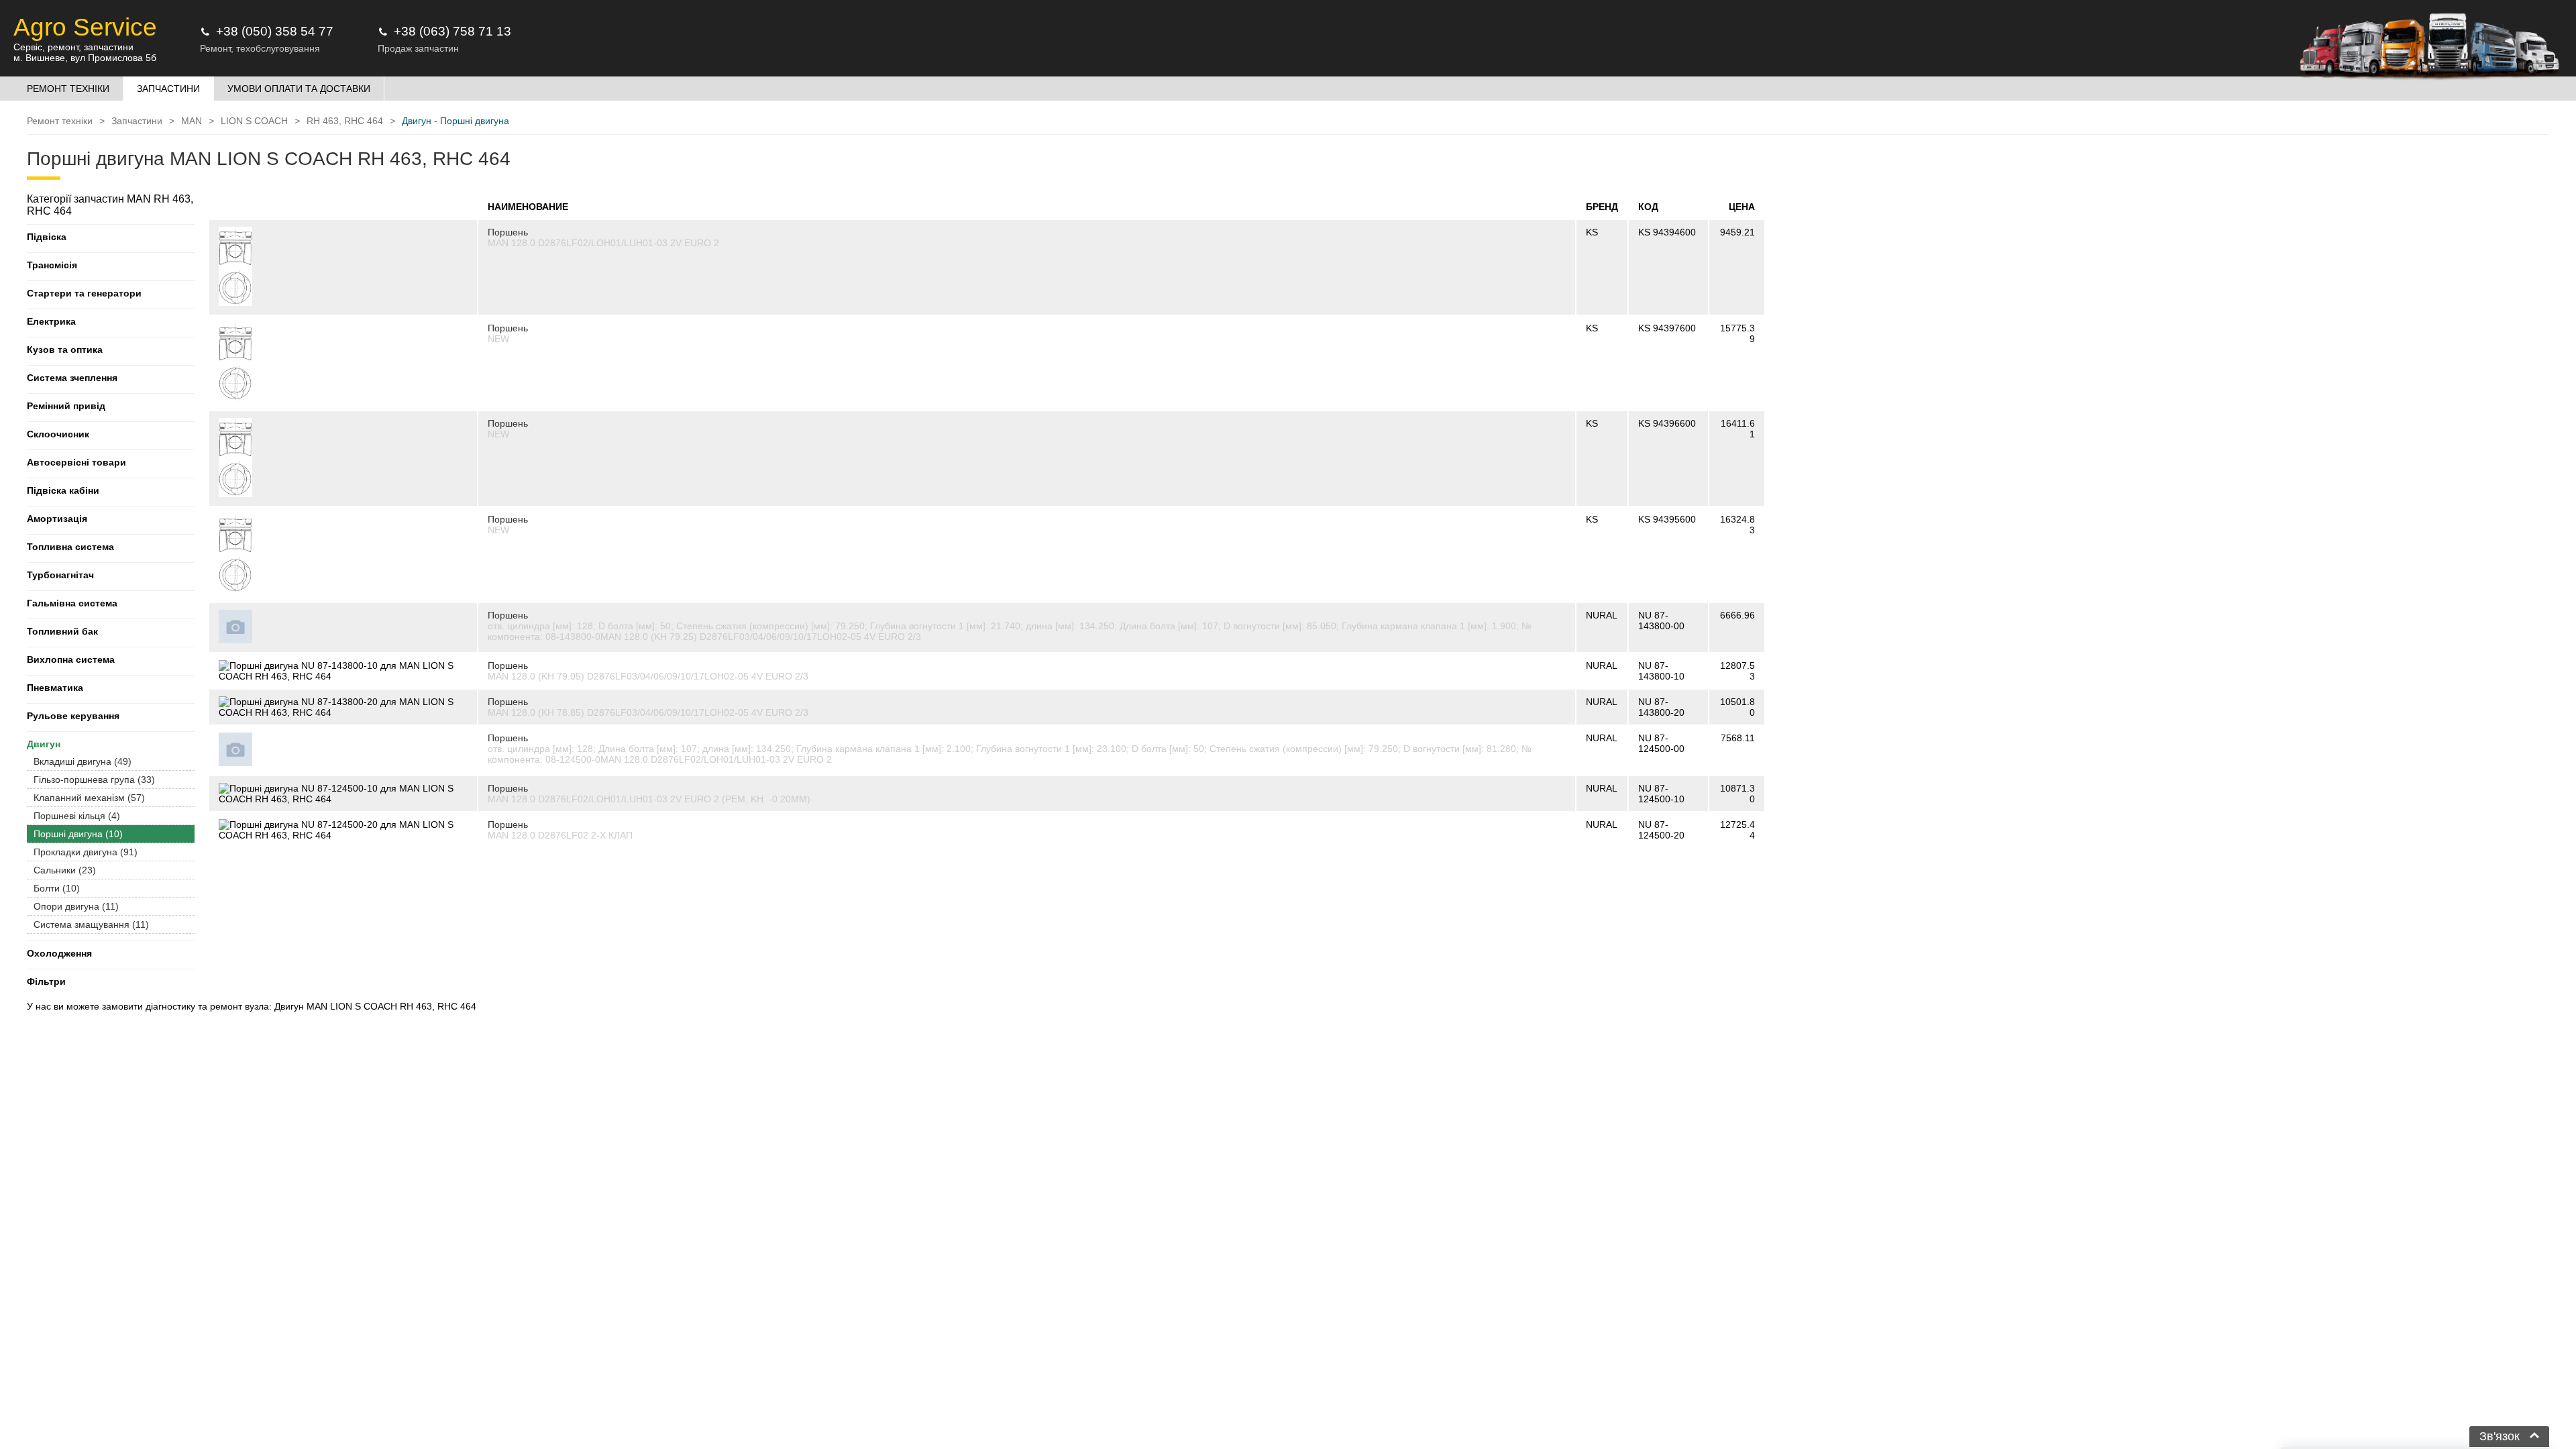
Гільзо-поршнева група (94, 780)
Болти (57, 888)
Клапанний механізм (89, 798)
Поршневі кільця (77, 816)
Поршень (508, 232)
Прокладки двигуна (86, 852)
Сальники (65, 870)
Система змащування (91, 924)
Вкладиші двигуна (83, 761)
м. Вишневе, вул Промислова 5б (85, 58)
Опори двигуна (76, 906)
